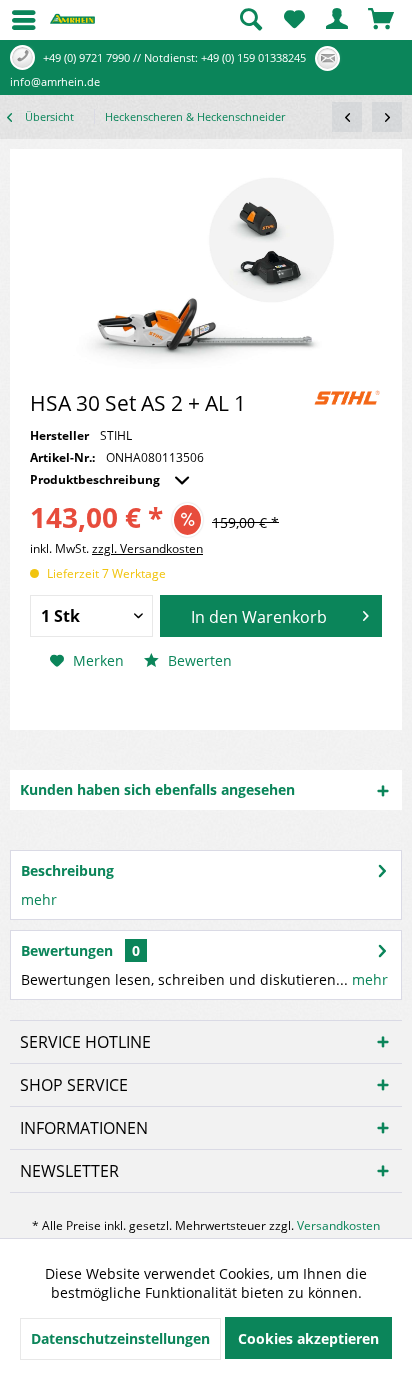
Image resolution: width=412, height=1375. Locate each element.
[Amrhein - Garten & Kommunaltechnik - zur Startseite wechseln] (72, 26)
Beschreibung (67, 870)
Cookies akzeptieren (308, 1338)
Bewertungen (67, 950)
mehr (39, 899)
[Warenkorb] (382, 20)
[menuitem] (15, 20)
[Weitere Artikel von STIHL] (347, 398)
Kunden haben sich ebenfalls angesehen (157, 789)
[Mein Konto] (338, 20)
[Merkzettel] (294, 20)
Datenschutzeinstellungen (120, 1338)
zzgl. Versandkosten (147, 548)
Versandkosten (338, 1225)
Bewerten (198, 660)
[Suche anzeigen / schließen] (250, 20)
